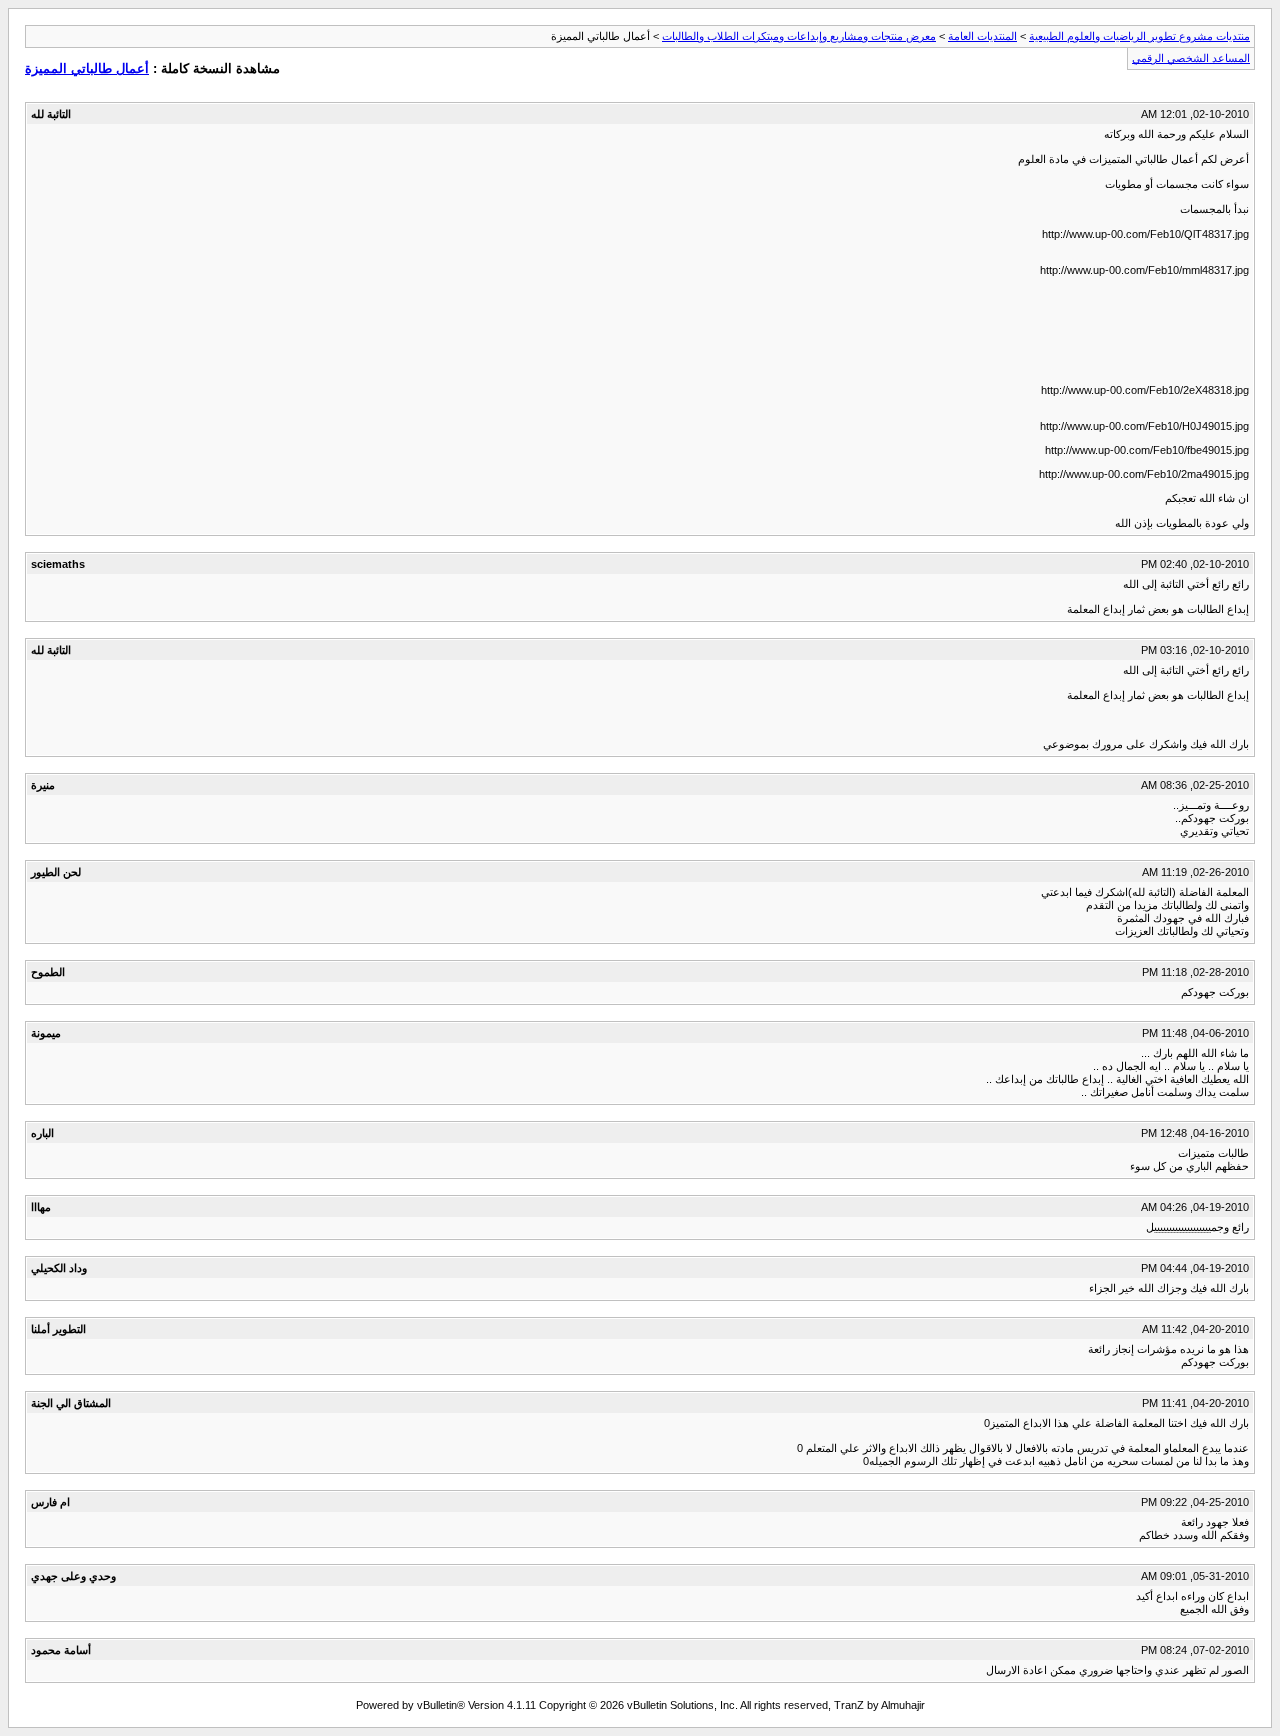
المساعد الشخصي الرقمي (1191, 58)
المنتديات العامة (982, 36)
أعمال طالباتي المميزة (87, 68)
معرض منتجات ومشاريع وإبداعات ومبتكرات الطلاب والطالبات (799, 36)
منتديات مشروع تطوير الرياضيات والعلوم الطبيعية (1139, 36)
